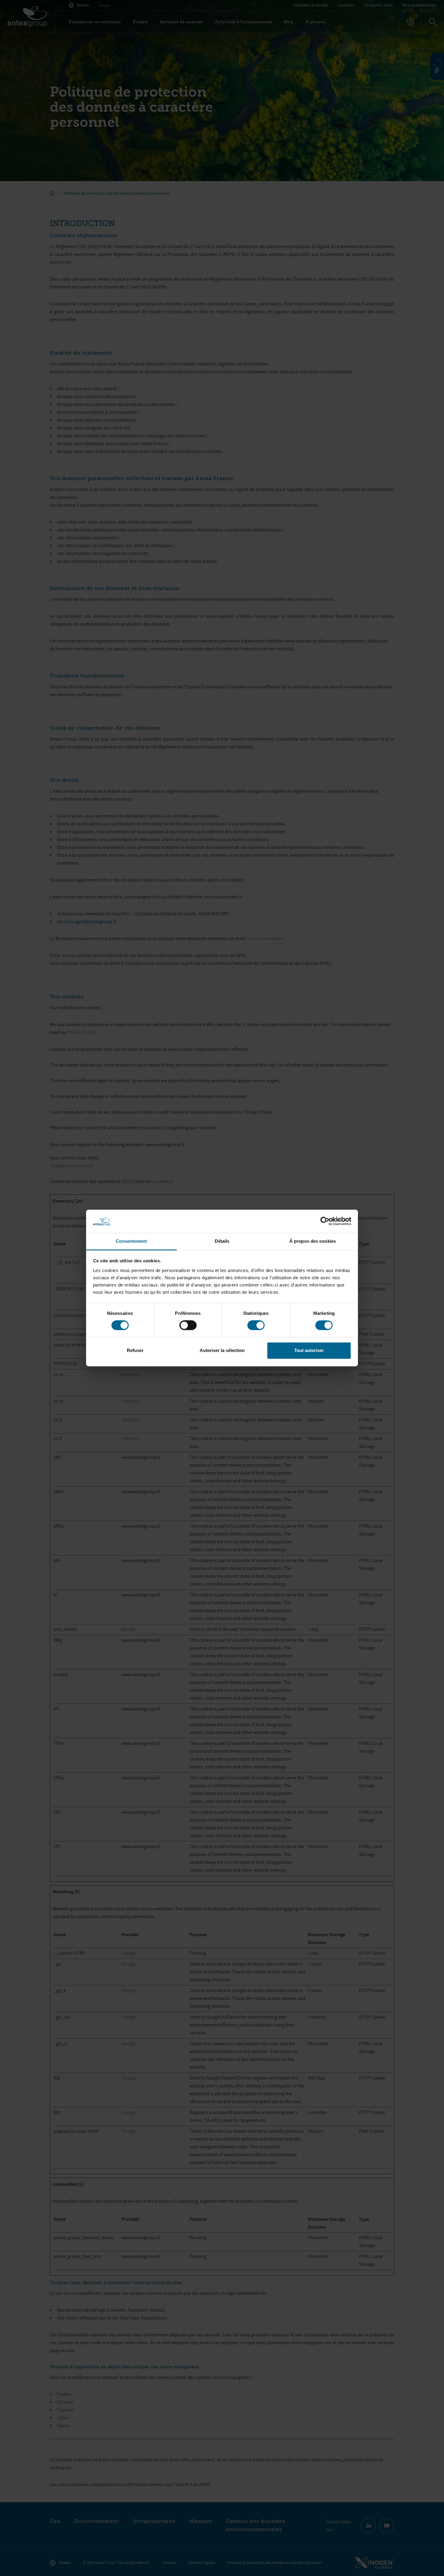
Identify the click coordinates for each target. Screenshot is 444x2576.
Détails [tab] (222, 1241)
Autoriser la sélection (222, 1350)
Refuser (135, 1350)
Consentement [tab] (131, 1241)
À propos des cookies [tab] (313, 1241)
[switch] (188, 1325)
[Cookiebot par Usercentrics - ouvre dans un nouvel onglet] (325, 1221)
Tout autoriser (309, 1350)
